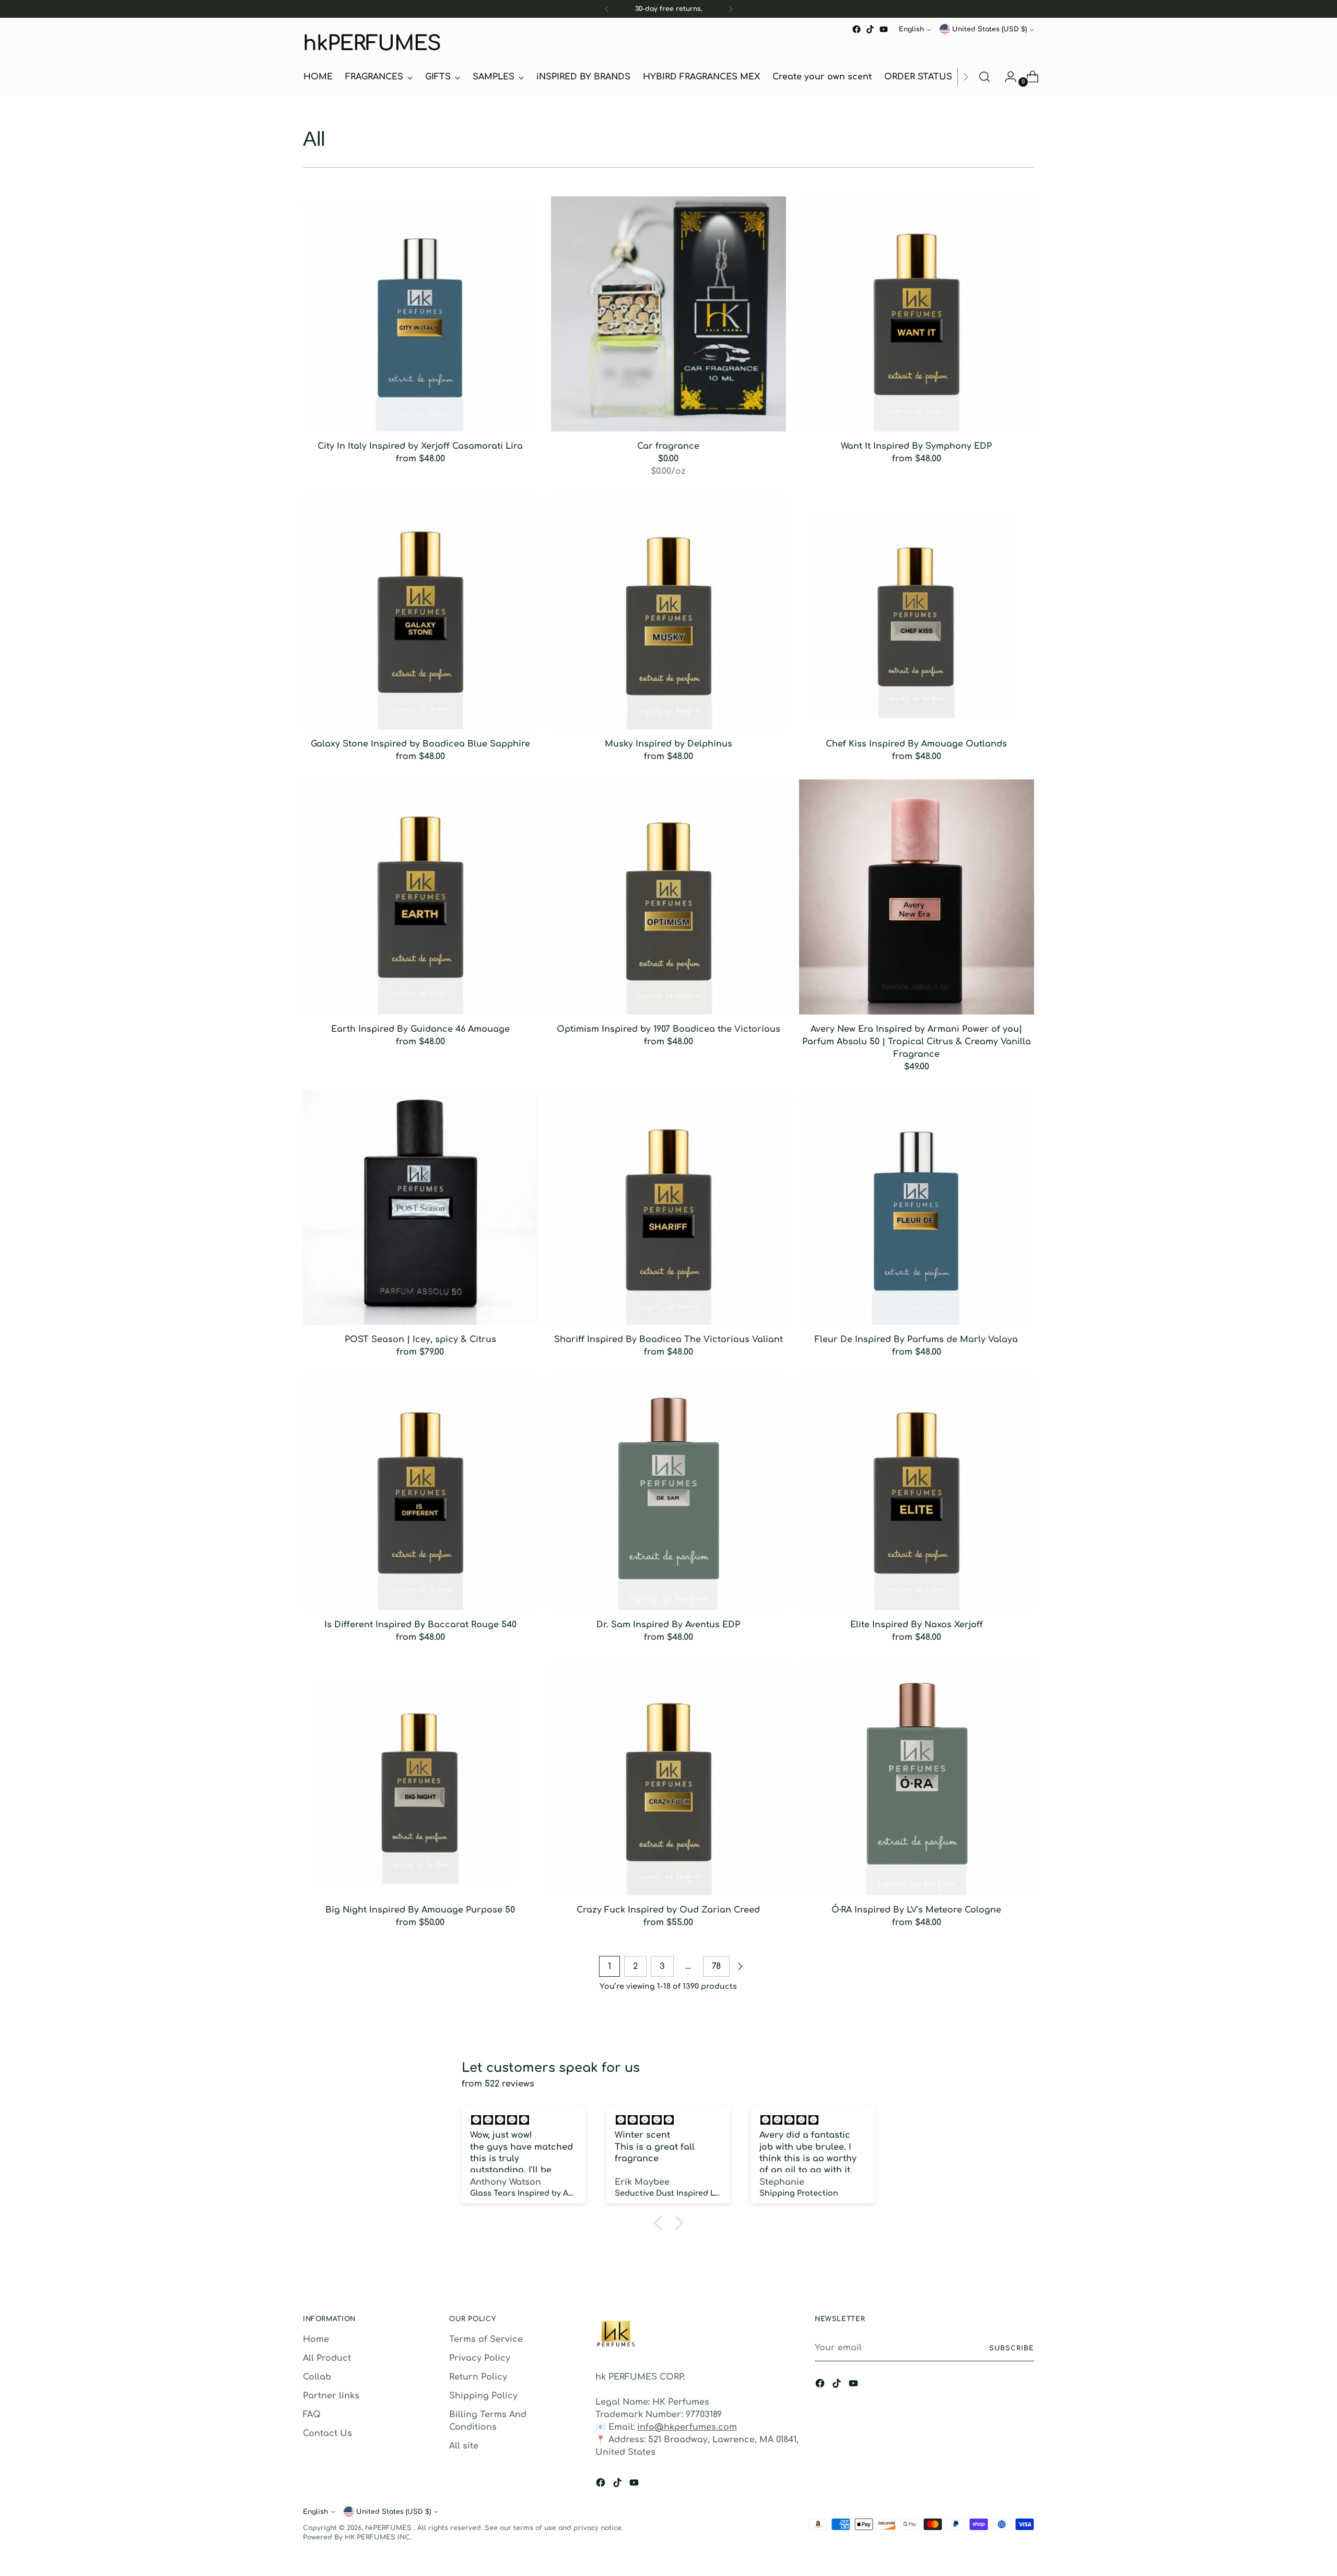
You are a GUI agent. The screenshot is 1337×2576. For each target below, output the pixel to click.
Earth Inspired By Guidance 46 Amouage (420, 1029)
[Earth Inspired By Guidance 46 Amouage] (420, 897)
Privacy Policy (480, 2358)
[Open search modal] (984, 77)
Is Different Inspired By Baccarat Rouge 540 (420, 1625)
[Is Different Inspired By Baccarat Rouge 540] (420, 1493)
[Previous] (607, 9)
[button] (661, 2223)
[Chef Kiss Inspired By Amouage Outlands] (917, 612)
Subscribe (1012, 2348)
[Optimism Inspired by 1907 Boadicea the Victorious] (668, 897)
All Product (327, 2358)
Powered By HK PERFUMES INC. (357, 2537)
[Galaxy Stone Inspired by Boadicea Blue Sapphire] (420, 612)
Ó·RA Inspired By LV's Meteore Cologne (916, 1910)
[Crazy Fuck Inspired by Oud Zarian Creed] (668, 1778)
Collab (317, 2377)
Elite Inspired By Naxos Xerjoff (917, 1625)
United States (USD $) (989, 29)
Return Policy (478, 2377)
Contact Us (327, 2433)
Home (316, 2339)
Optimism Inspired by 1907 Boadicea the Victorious (668, 1029)
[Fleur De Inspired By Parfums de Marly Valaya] (917, 1207)
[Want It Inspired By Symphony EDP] (917, 314)
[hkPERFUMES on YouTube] (884, 29)
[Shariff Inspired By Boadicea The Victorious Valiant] (668, 1207)
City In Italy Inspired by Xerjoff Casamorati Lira (420, 446)
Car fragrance (668, 446)
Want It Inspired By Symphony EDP (916, 446)
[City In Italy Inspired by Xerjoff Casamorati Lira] (420, 314)
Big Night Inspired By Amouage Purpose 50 (420, 1910)
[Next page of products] (740, 1966)
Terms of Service (486, 2339)
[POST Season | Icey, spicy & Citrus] (420, 1207)
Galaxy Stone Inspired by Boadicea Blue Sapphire (420, 744)
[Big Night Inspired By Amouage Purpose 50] (420, 1778)
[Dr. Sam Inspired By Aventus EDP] (668, 1493)
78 (716, 1966)
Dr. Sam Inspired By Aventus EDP (668, 1625)
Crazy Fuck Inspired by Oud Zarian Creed (668, 1910)
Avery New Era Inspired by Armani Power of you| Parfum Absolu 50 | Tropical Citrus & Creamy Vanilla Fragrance (917, 1042)
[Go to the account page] (1006, 77)
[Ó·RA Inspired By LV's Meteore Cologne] (917, 1778)
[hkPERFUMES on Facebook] (857, 29)
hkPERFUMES (389, 2528)
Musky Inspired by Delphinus (668, 744)
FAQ (312, 2415)
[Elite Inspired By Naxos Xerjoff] (917, 1493)
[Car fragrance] (668, 314)
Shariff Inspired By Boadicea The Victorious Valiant (668, 1339)
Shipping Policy (483, 2396)
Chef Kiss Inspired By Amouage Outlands (916, 744)
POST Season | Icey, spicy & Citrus (420, 1339)
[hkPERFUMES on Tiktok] (870, 29)
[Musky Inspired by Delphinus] (668, 612)
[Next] (731, 9)
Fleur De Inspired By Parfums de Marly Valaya (916, 1339)
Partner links (331, 2396)
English (911, 29)
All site (464, 2446)
